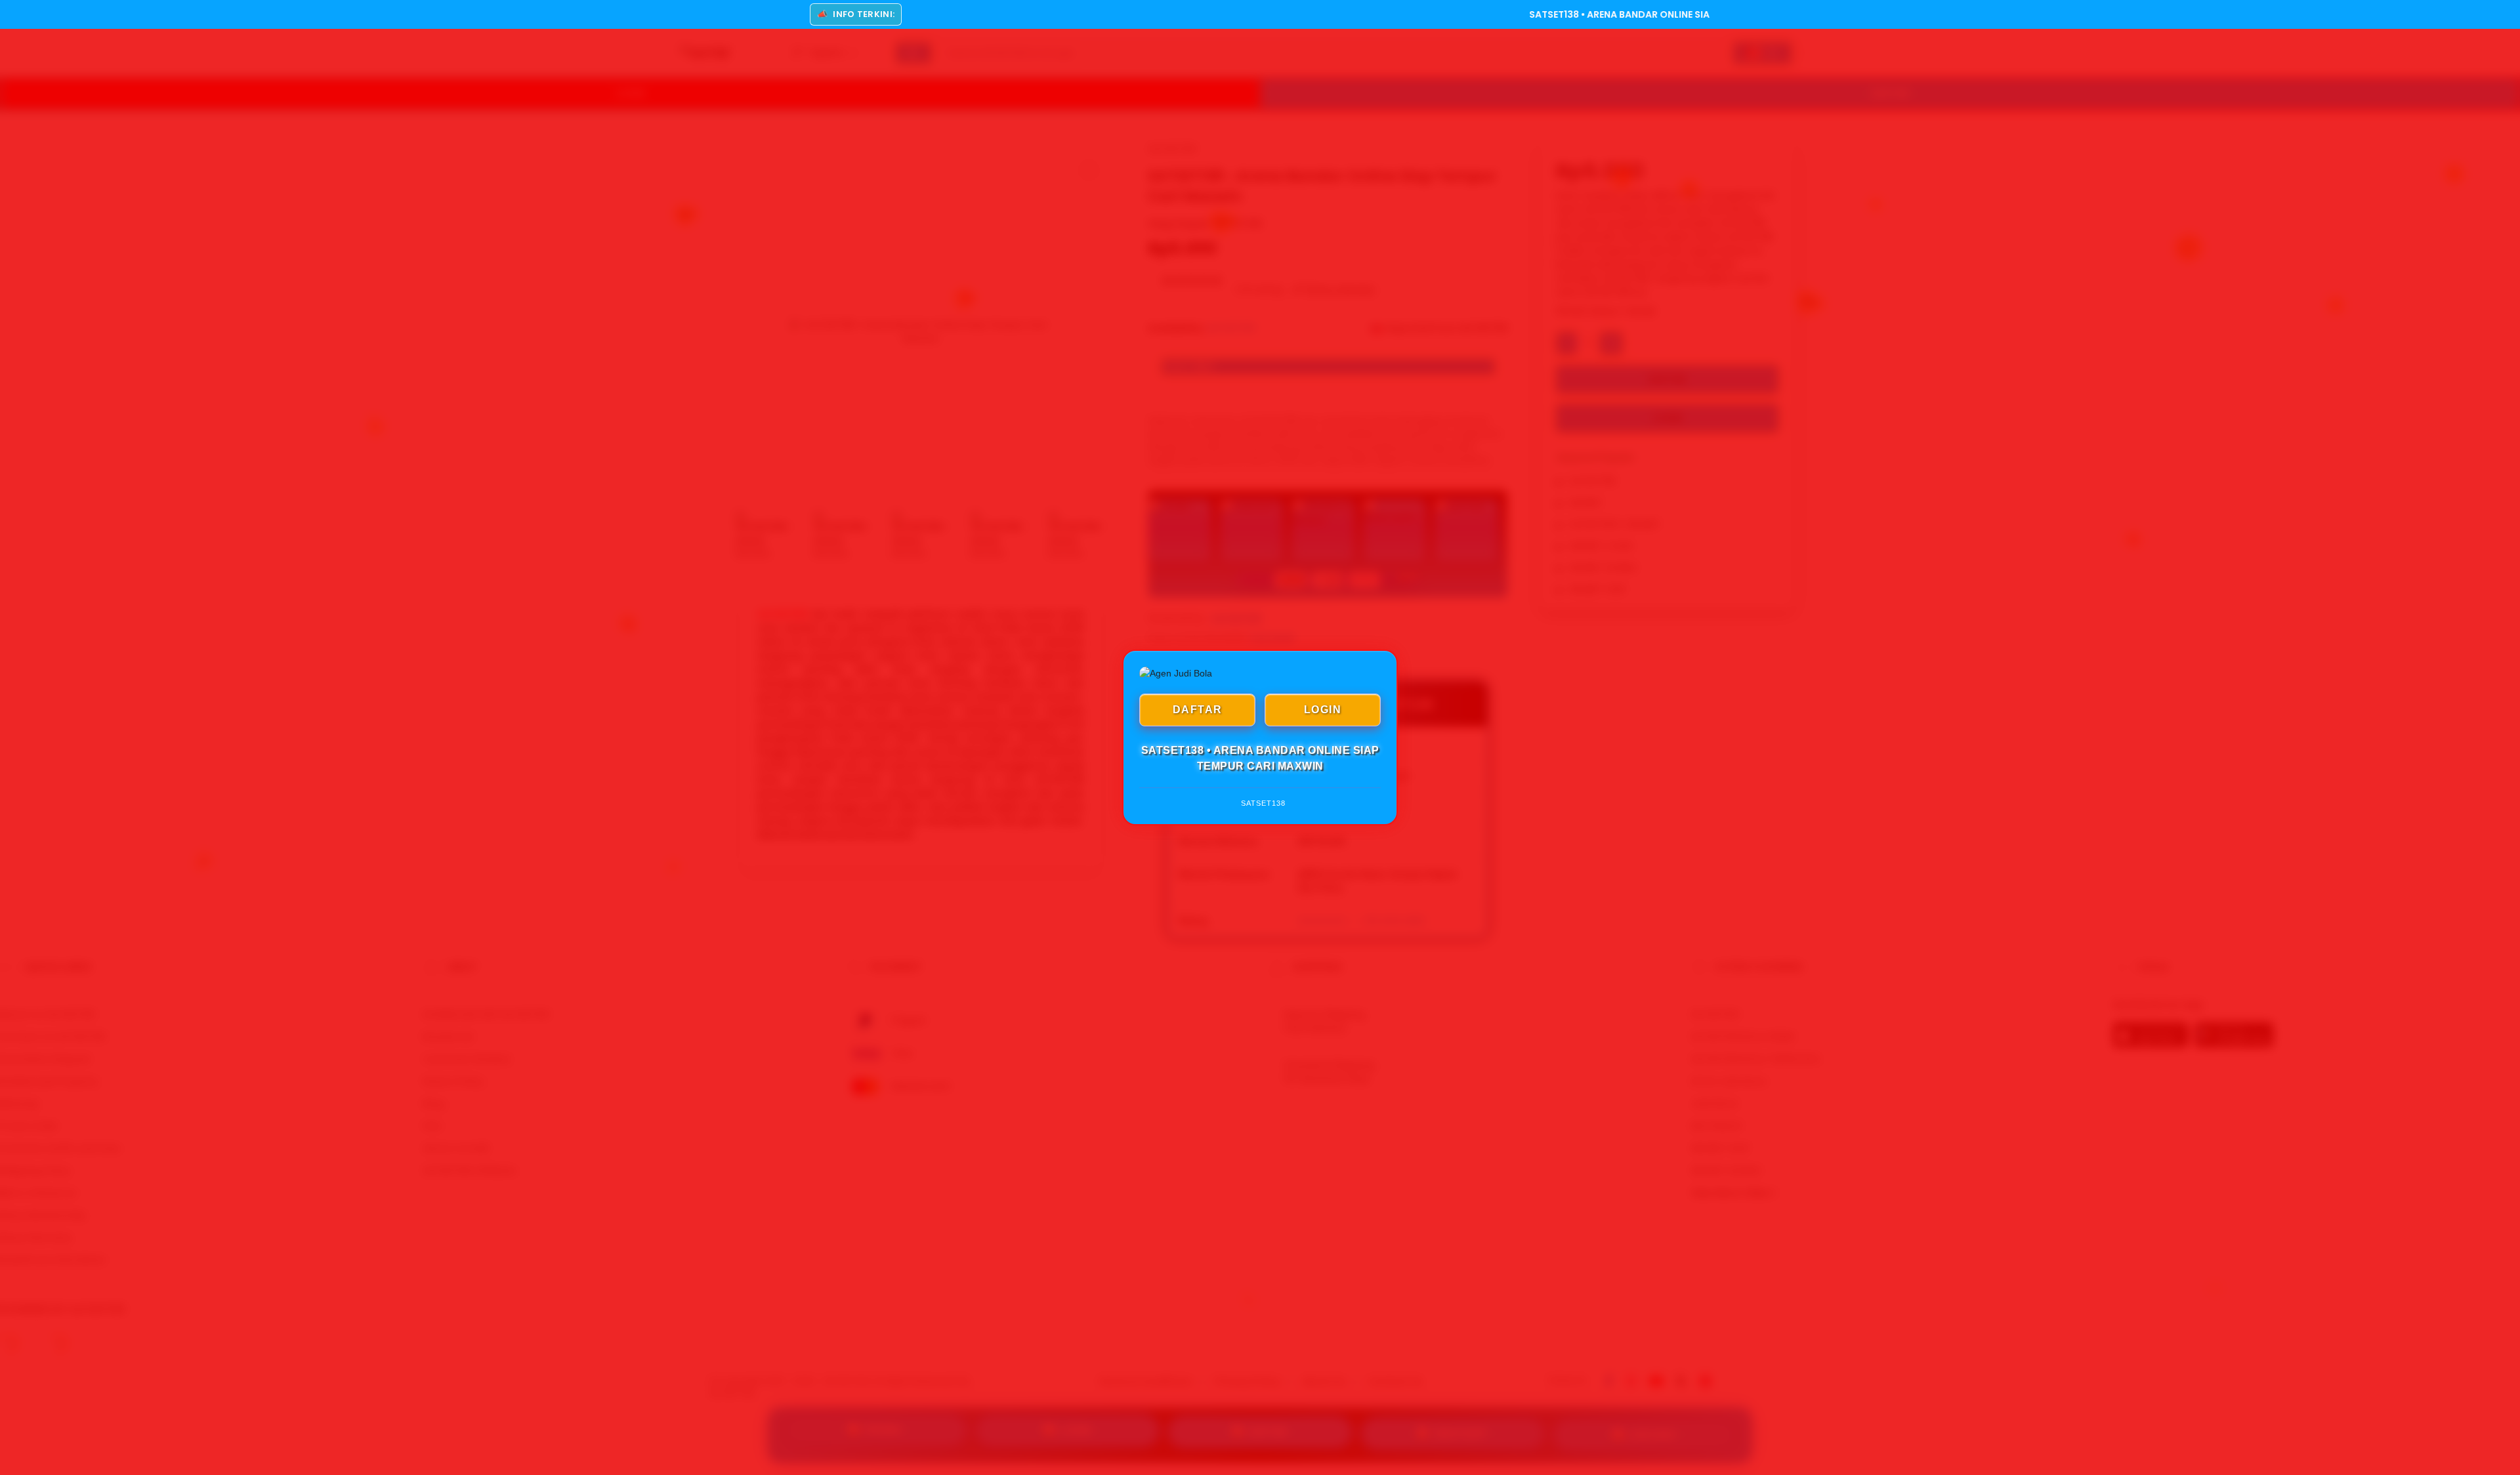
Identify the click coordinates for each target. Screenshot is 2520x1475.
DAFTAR (1198, 710)
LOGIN (1323, 710)
